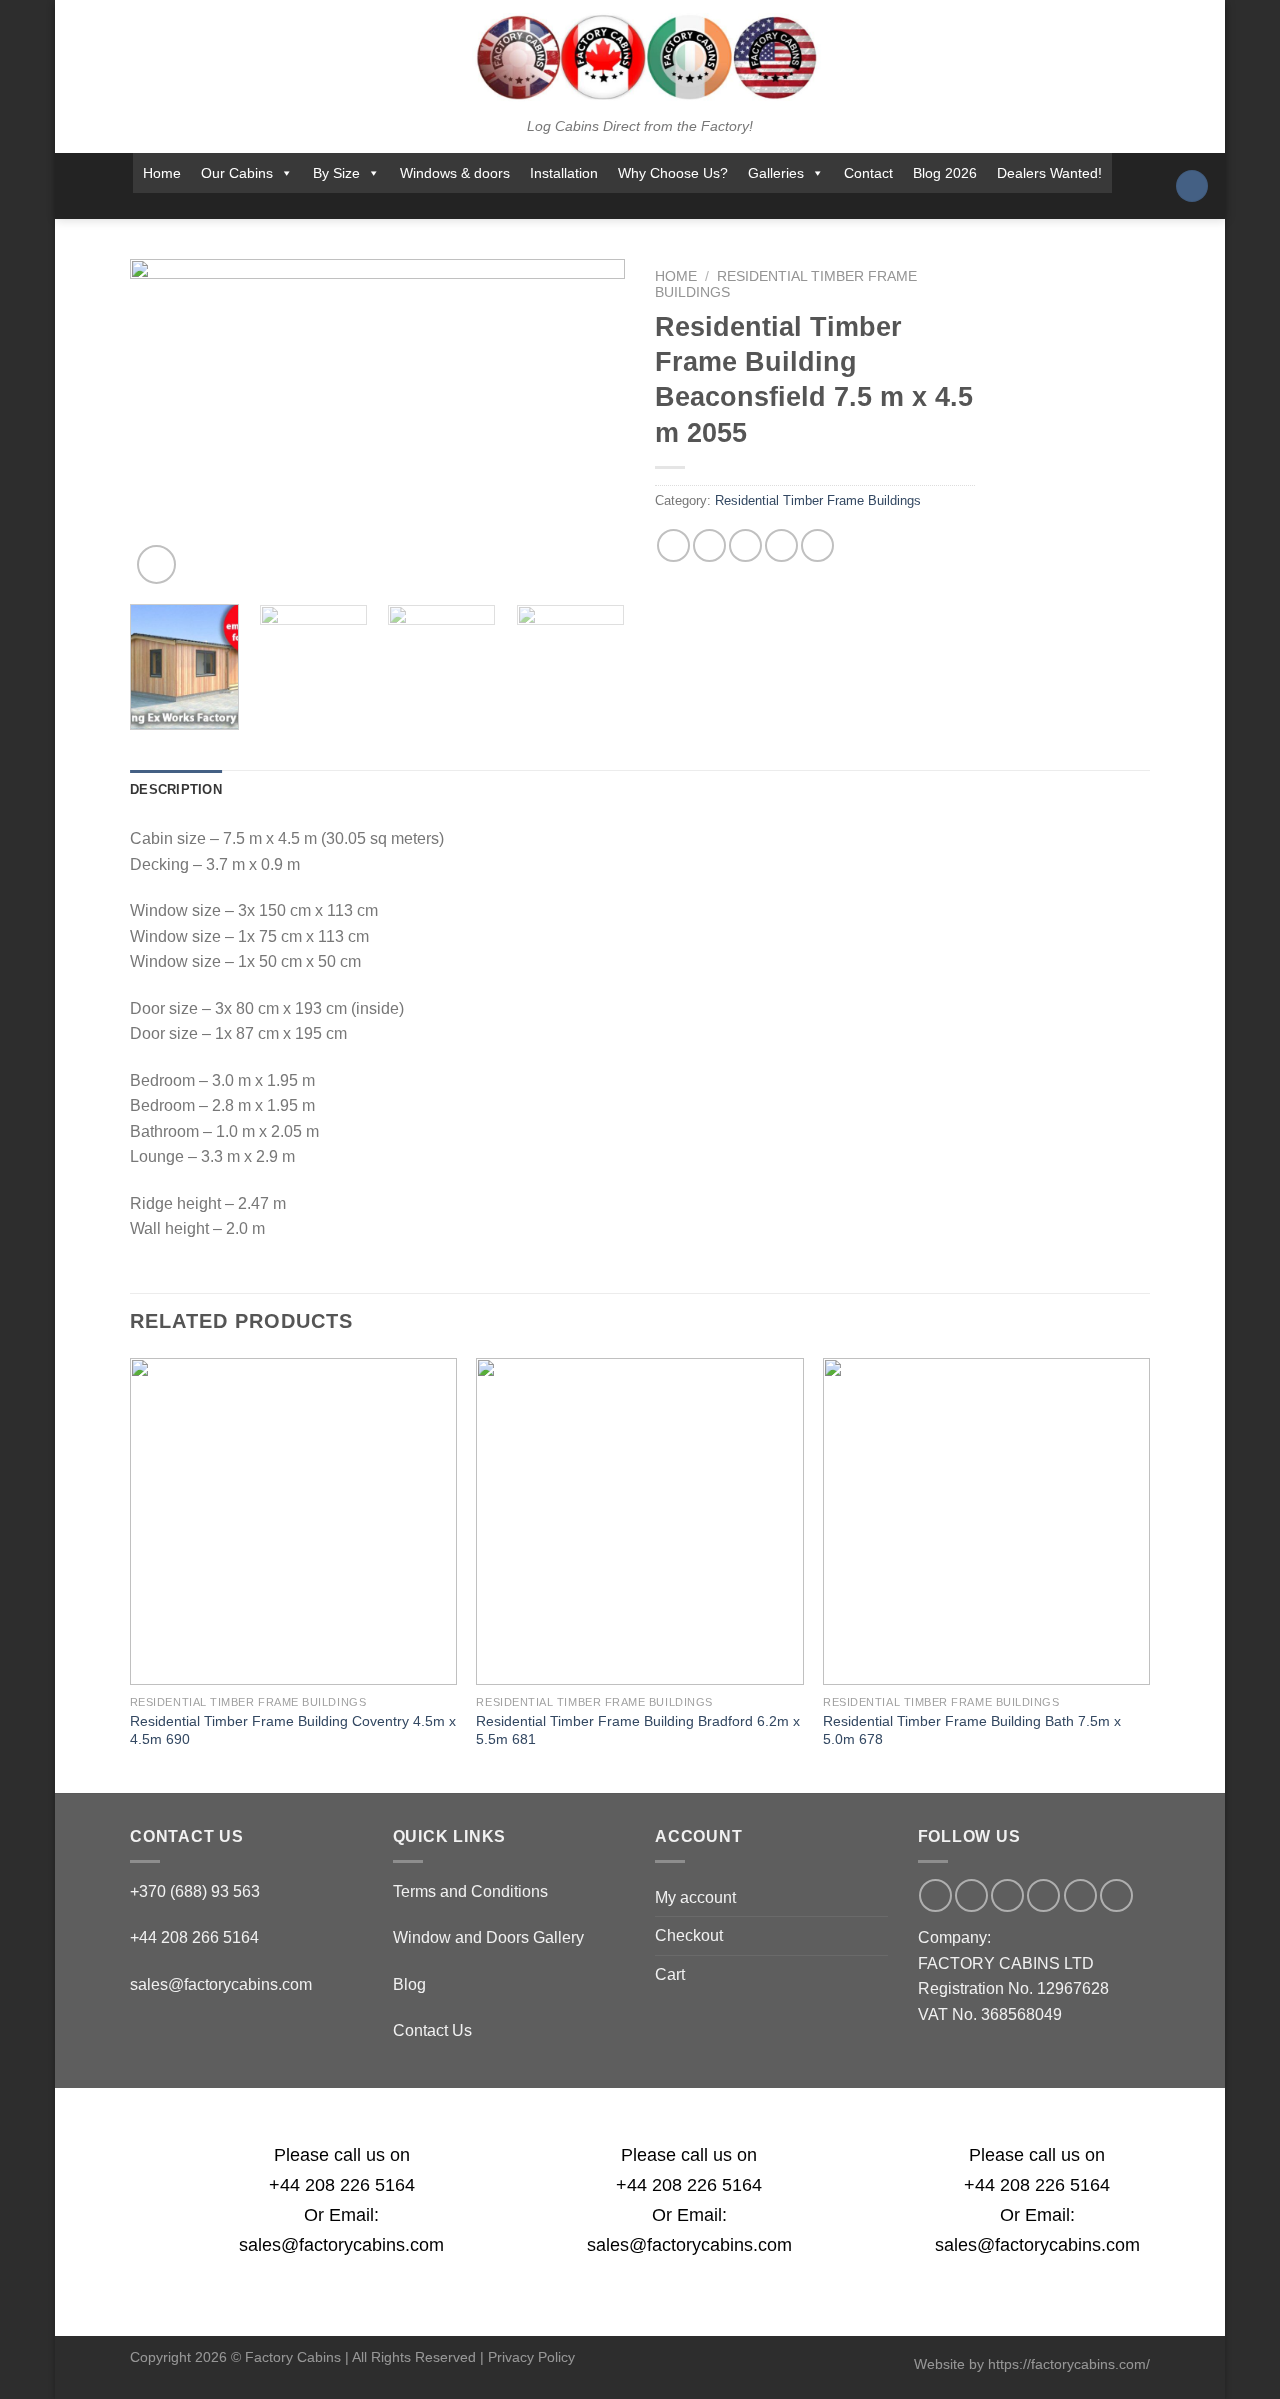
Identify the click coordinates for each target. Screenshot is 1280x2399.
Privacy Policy (531, 2357)
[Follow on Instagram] (570, 206)
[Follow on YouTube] (701, 206)
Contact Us (432, 2030)
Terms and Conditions (470, 1891)
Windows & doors (455, 173)
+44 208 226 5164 (342, 2185)
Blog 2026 (945, 173)
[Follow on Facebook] (544, 206)
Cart (670, 1974)
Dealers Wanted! (1049, 173)
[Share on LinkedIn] (817, 545)
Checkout (689, 1935)
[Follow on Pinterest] (675, 206)
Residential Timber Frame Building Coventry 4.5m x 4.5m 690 (293, 1730)
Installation (564, 173)
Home (162, 173)
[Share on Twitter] (709, 545)
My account (695, 1897)
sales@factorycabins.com (221, 1984)
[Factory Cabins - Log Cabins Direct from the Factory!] (640, 57)
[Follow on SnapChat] (596, 206)
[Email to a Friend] (745, 545)
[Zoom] (156, 564)
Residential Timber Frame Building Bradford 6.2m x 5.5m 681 (638, 1730)
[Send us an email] (622, 206)
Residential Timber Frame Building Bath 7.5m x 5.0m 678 (972, 1730)
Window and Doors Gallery (488, 1937)
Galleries (776, 173)
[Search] (1192, 186)
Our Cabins (237, 173)
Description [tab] (176, 789)
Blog (409, 1984)
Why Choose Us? (673, 173)
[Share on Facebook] (673, 545)
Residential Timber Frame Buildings (818, 500)
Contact (868, 173)
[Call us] (648, 206)
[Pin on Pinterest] (781, 545)
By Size (336, 173)
